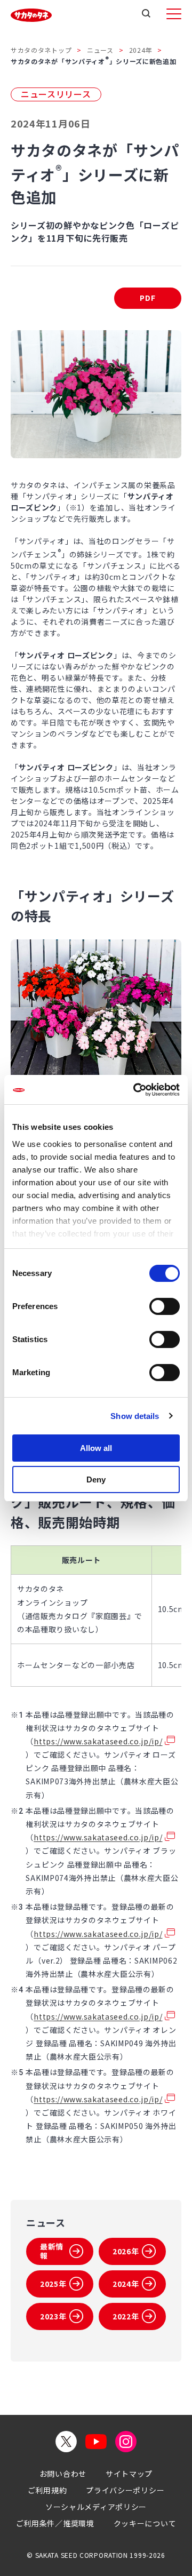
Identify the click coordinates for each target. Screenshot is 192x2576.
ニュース (100, 50)
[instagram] (126, 2442)
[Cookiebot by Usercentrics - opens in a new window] (135, 1090)
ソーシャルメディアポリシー (96, 2507)
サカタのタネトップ (41, 50)
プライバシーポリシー (125, 2490)
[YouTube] (96, 2442)
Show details (135, 1416)
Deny (96, 1480)
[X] (66, 2442)
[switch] (165, 1306)
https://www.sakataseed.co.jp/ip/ (98, 1741)
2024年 (141, 50)
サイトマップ (129, 2474)
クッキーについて (145, 2523)
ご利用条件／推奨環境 (55, 2523)
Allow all (96, 1448)
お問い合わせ (63, 2474)
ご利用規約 (47, 2490)
